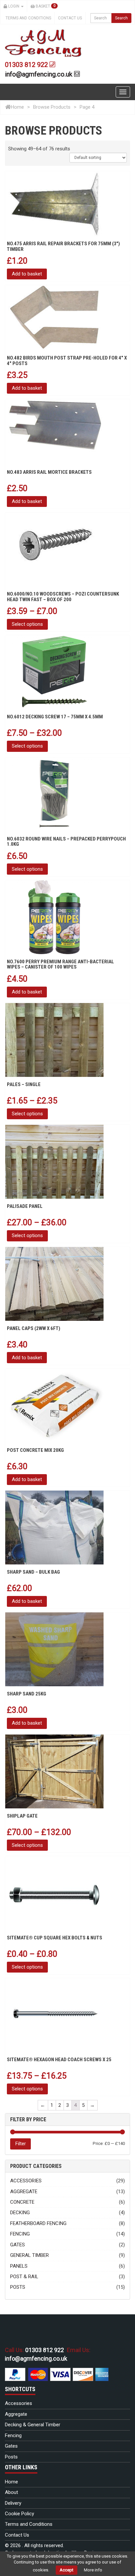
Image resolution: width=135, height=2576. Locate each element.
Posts (18, 2287)
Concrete (22, 2202)
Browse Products (52, 107)
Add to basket (27, 274)
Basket (45, 6)
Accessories (26, 2181)
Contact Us (70, 18)
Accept (67, 2570)
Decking (20, 2213)
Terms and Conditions (28, 18)
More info (93, 2570)
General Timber (29, 2255)
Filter (20, 2144)
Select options (27, 624)
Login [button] (14, 6)
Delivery (13, 2503)
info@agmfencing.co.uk (39, 74)
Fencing (20, 2234)
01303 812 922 (27, 65)
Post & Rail (24, 2277)
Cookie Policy (19, 2514)
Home (17, 107)
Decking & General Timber (33, 2425)
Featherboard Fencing (38, 2223)
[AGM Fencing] (43, 43)
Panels (19, 2266)
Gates (18, 2245)
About (11, 2492)
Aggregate (24, 2192)
